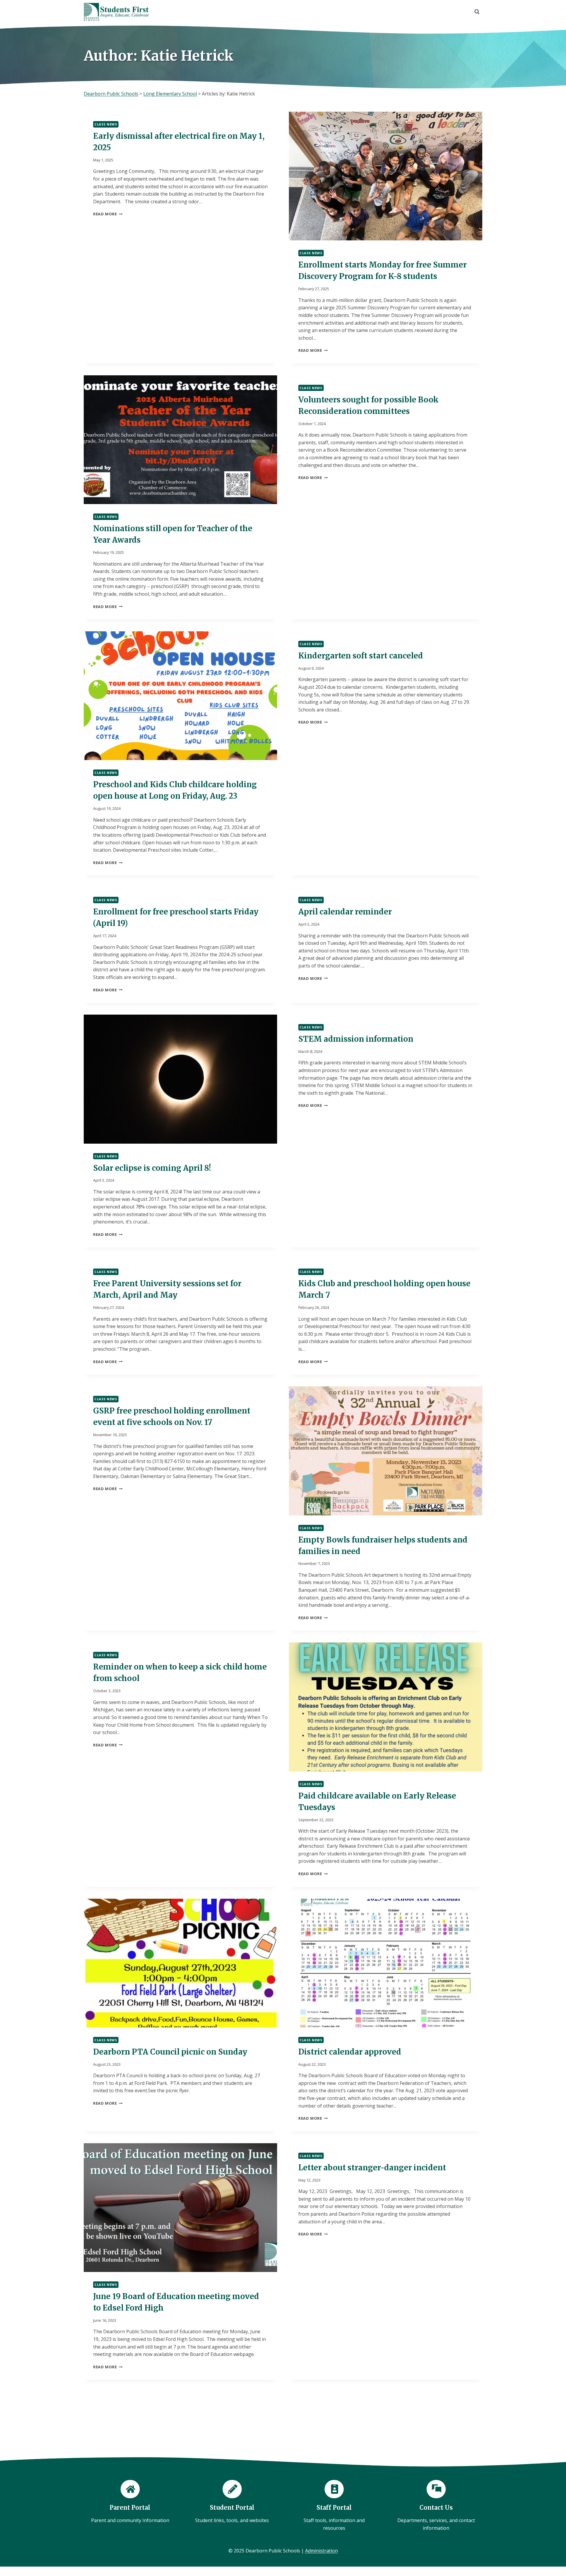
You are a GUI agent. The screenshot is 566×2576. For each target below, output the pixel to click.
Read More (108, 214)
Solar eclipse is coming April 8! (152, 1168)
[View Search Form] (477, 12)
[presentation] (386, 176)
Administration (321, 2551)
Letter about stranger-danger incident (372, 2168)
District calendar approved (350, 2052)
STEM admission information (356, 1039)
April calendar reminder (345, 912)
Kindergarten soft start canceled (361, 656)
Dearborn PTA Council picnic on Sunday (170, 2052)
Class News (106, 124)
